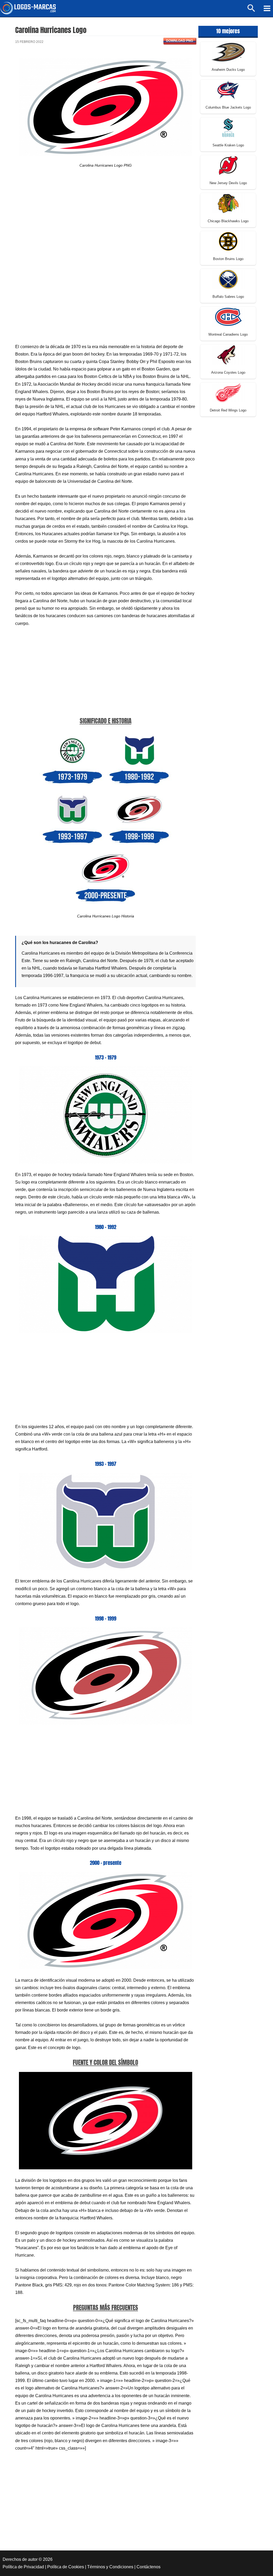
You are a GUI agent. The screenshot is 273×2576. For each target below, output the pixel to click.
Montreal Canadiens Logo (228, 334)
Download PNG (180, 41)
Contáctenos (148, 2567)
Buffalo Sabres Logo (228, 297)
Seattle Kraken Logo (228, 145)
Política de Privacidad (23, 2567)
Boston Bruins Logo (228, 259)
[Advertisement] (105, 221)
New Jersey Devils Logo (228, 183)
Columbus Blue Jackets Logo (228, 107)
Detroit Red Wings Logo (228, 410)
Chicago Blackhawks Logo (228, 221)
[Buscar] (252, 11)
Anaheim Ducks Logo (228, 70)
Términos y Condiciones (110, 2567)
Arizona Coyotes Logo (228, 372)
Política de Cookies (66, 2567)
